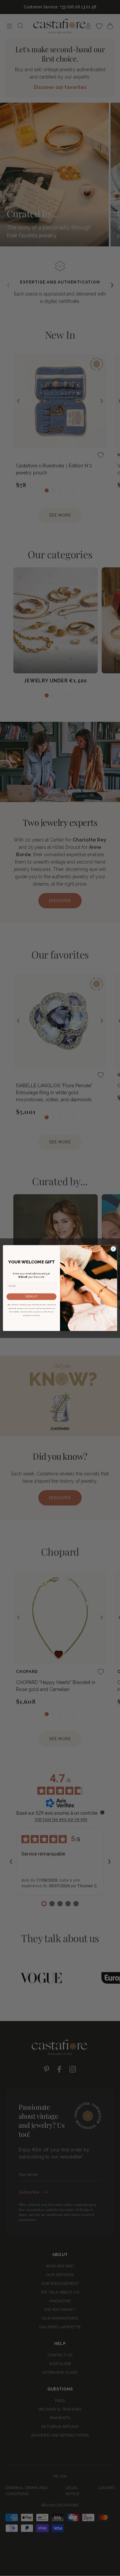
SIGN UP (31, 1297)
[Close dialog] (113, 1249)
